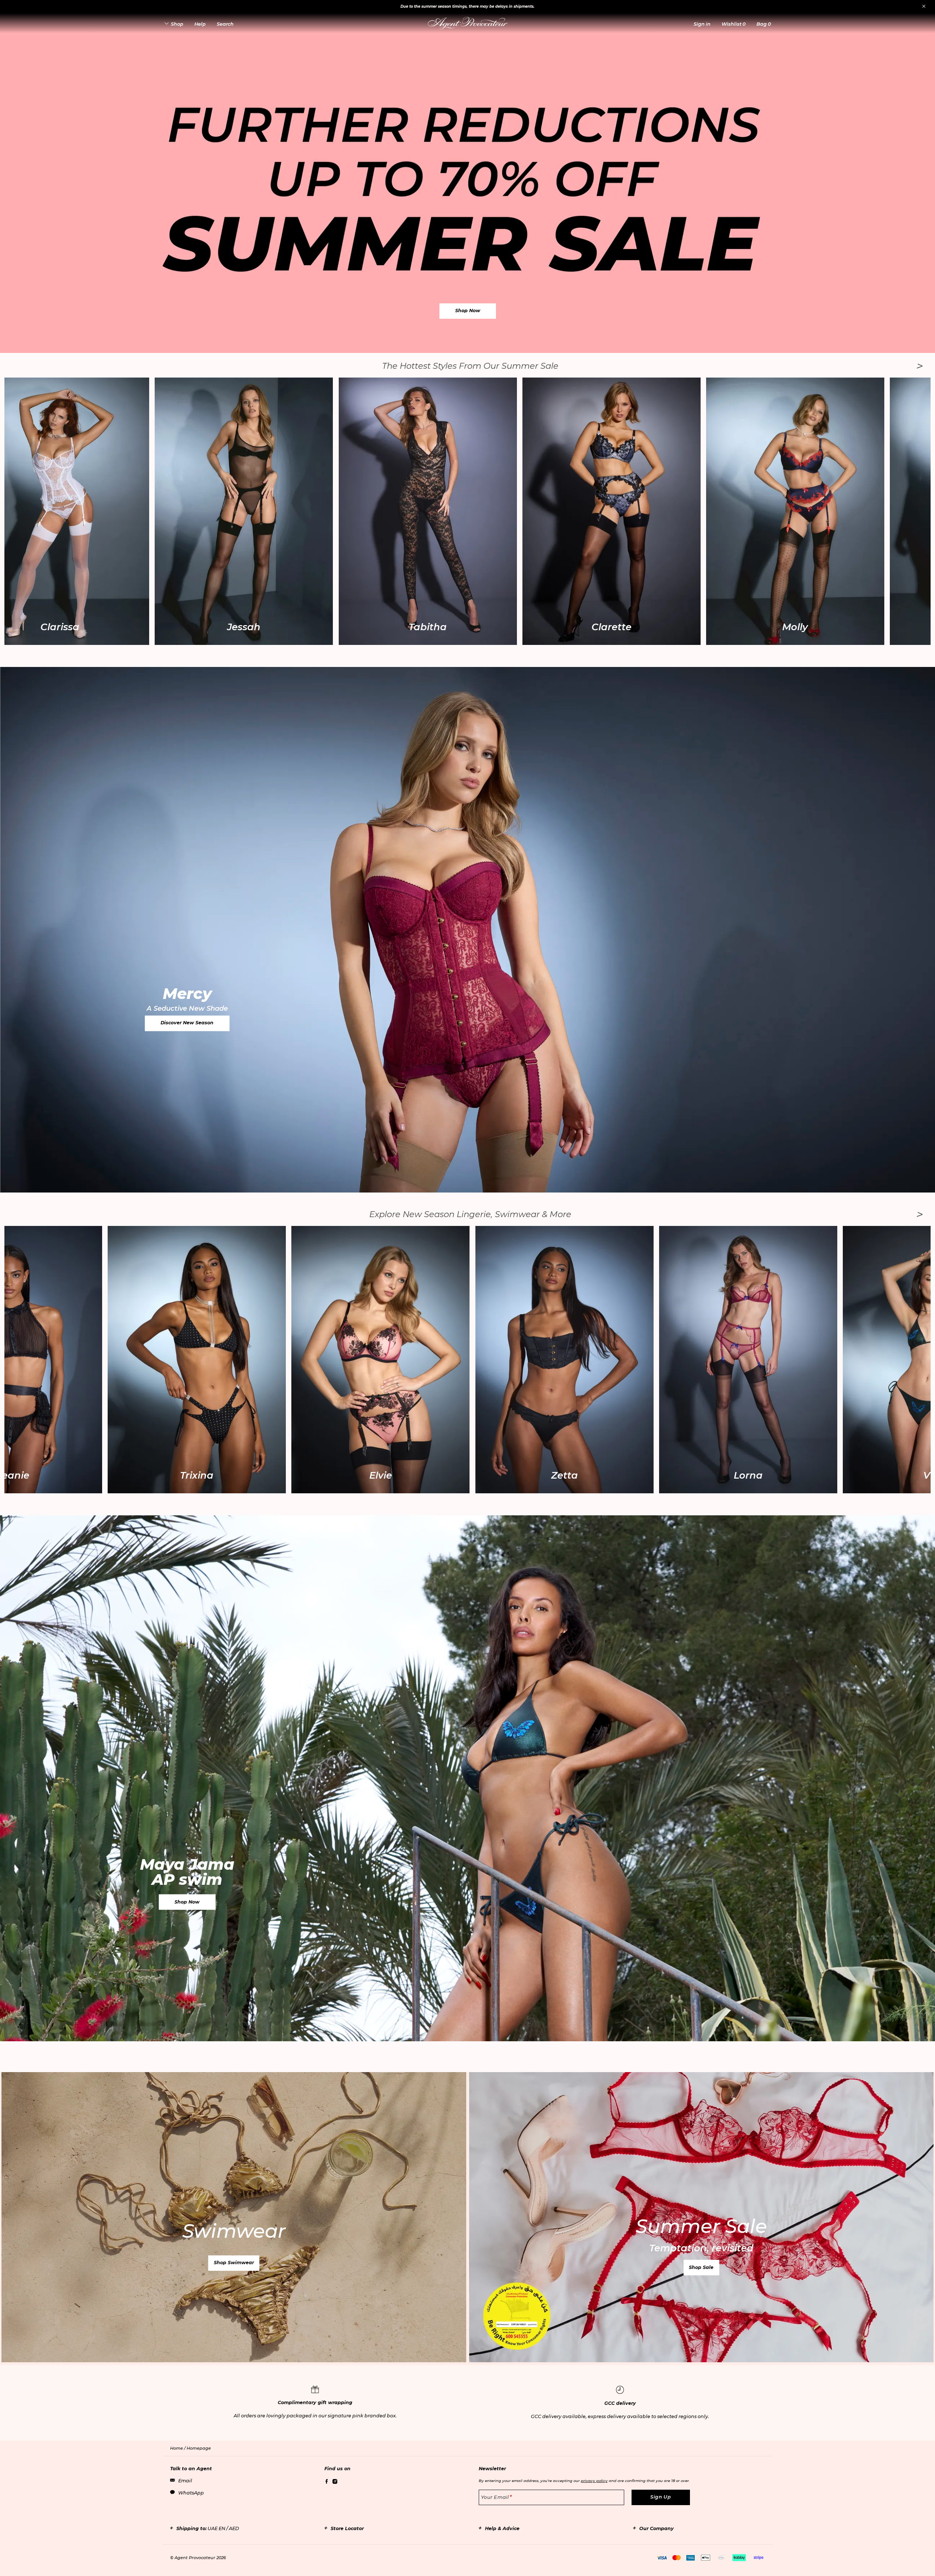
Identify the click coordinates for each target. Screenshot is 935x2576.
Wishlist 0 (733, 24)
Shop (177, 24)
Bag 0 (764, 24)
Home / (178, 2448)
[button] (702, 24)
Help (200, 24)
